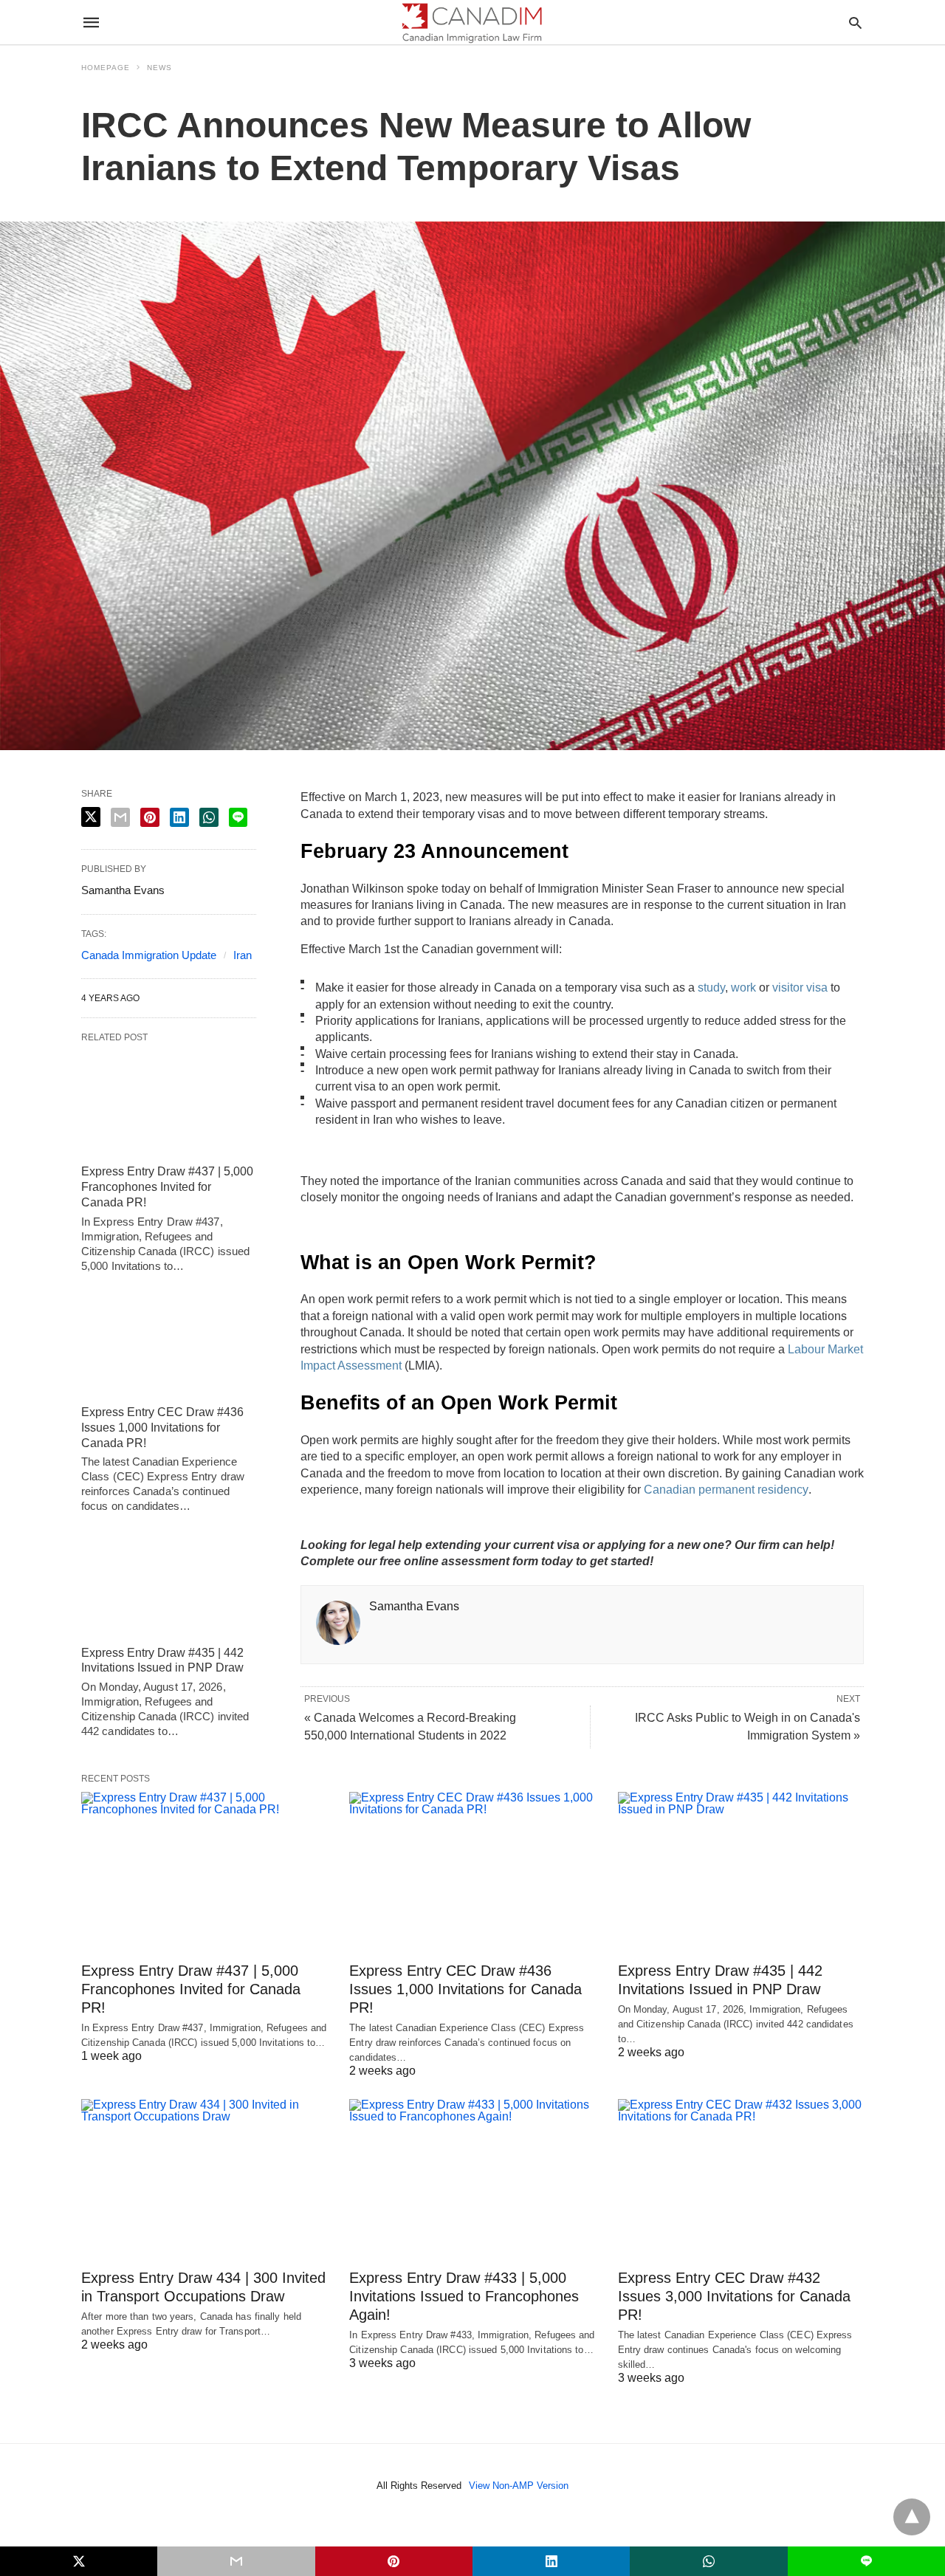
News (159, 68)
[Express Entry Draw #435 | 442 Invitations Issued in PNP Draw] (169, 1584)
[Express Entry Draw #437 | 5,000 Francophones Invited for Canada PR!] (169, 1104)
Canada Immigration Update (149, 955)
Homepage (106, 68)
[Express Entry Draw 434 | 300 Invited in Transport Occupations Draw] (204, 2166)
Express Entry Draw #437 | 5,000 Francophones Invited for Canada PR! (167, 1187)
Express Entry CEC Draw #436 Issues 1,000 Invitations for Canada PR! (162, 1428)
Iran (243, 955)
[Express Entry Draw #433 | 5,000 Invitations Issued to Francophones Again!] (472, 2166)
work (743, 988)
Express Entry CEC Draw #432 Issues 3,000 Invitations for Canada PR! (734, 2296)
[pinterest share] (150, 817)
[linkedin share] (179, 817)
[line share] (238, 817)
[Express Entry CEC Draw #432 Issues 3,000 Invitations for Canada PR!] (741, 2166)
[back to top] (912, 2517)
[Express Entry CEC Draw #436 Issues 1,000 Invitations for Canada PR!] (169, 1344)
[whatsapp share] (209, 817)
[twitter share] (91, 817)
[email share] (120, 817)
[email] (236, 2561)
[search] (855, 23)
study (711, 988)
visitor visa (800, 988)
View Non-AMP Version (519, 2486)
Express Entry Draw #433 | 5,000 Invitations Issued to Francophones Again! (464, 2296)
